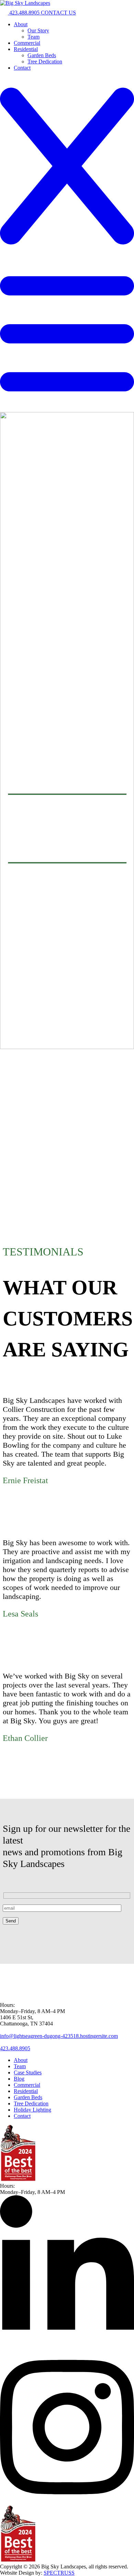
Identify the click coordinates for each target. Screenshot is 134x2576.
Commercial (27, 43)
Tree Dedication (45, 61)
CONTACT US (58, 13)
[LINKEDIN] (67, 2347)
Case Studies (28, 2072)
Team (33, 37)
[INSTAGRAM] (67, 2502)
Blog (19, 2079)
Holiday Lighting (32, 2110)
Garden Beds (42, 55)
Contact (22, 68)
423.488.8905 (24, 13)
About (21, 24)
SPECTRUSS (59, 2573)
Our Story (38, 30)
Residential (26, 49)
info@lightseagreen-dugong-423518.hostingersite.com (59, 2036)
